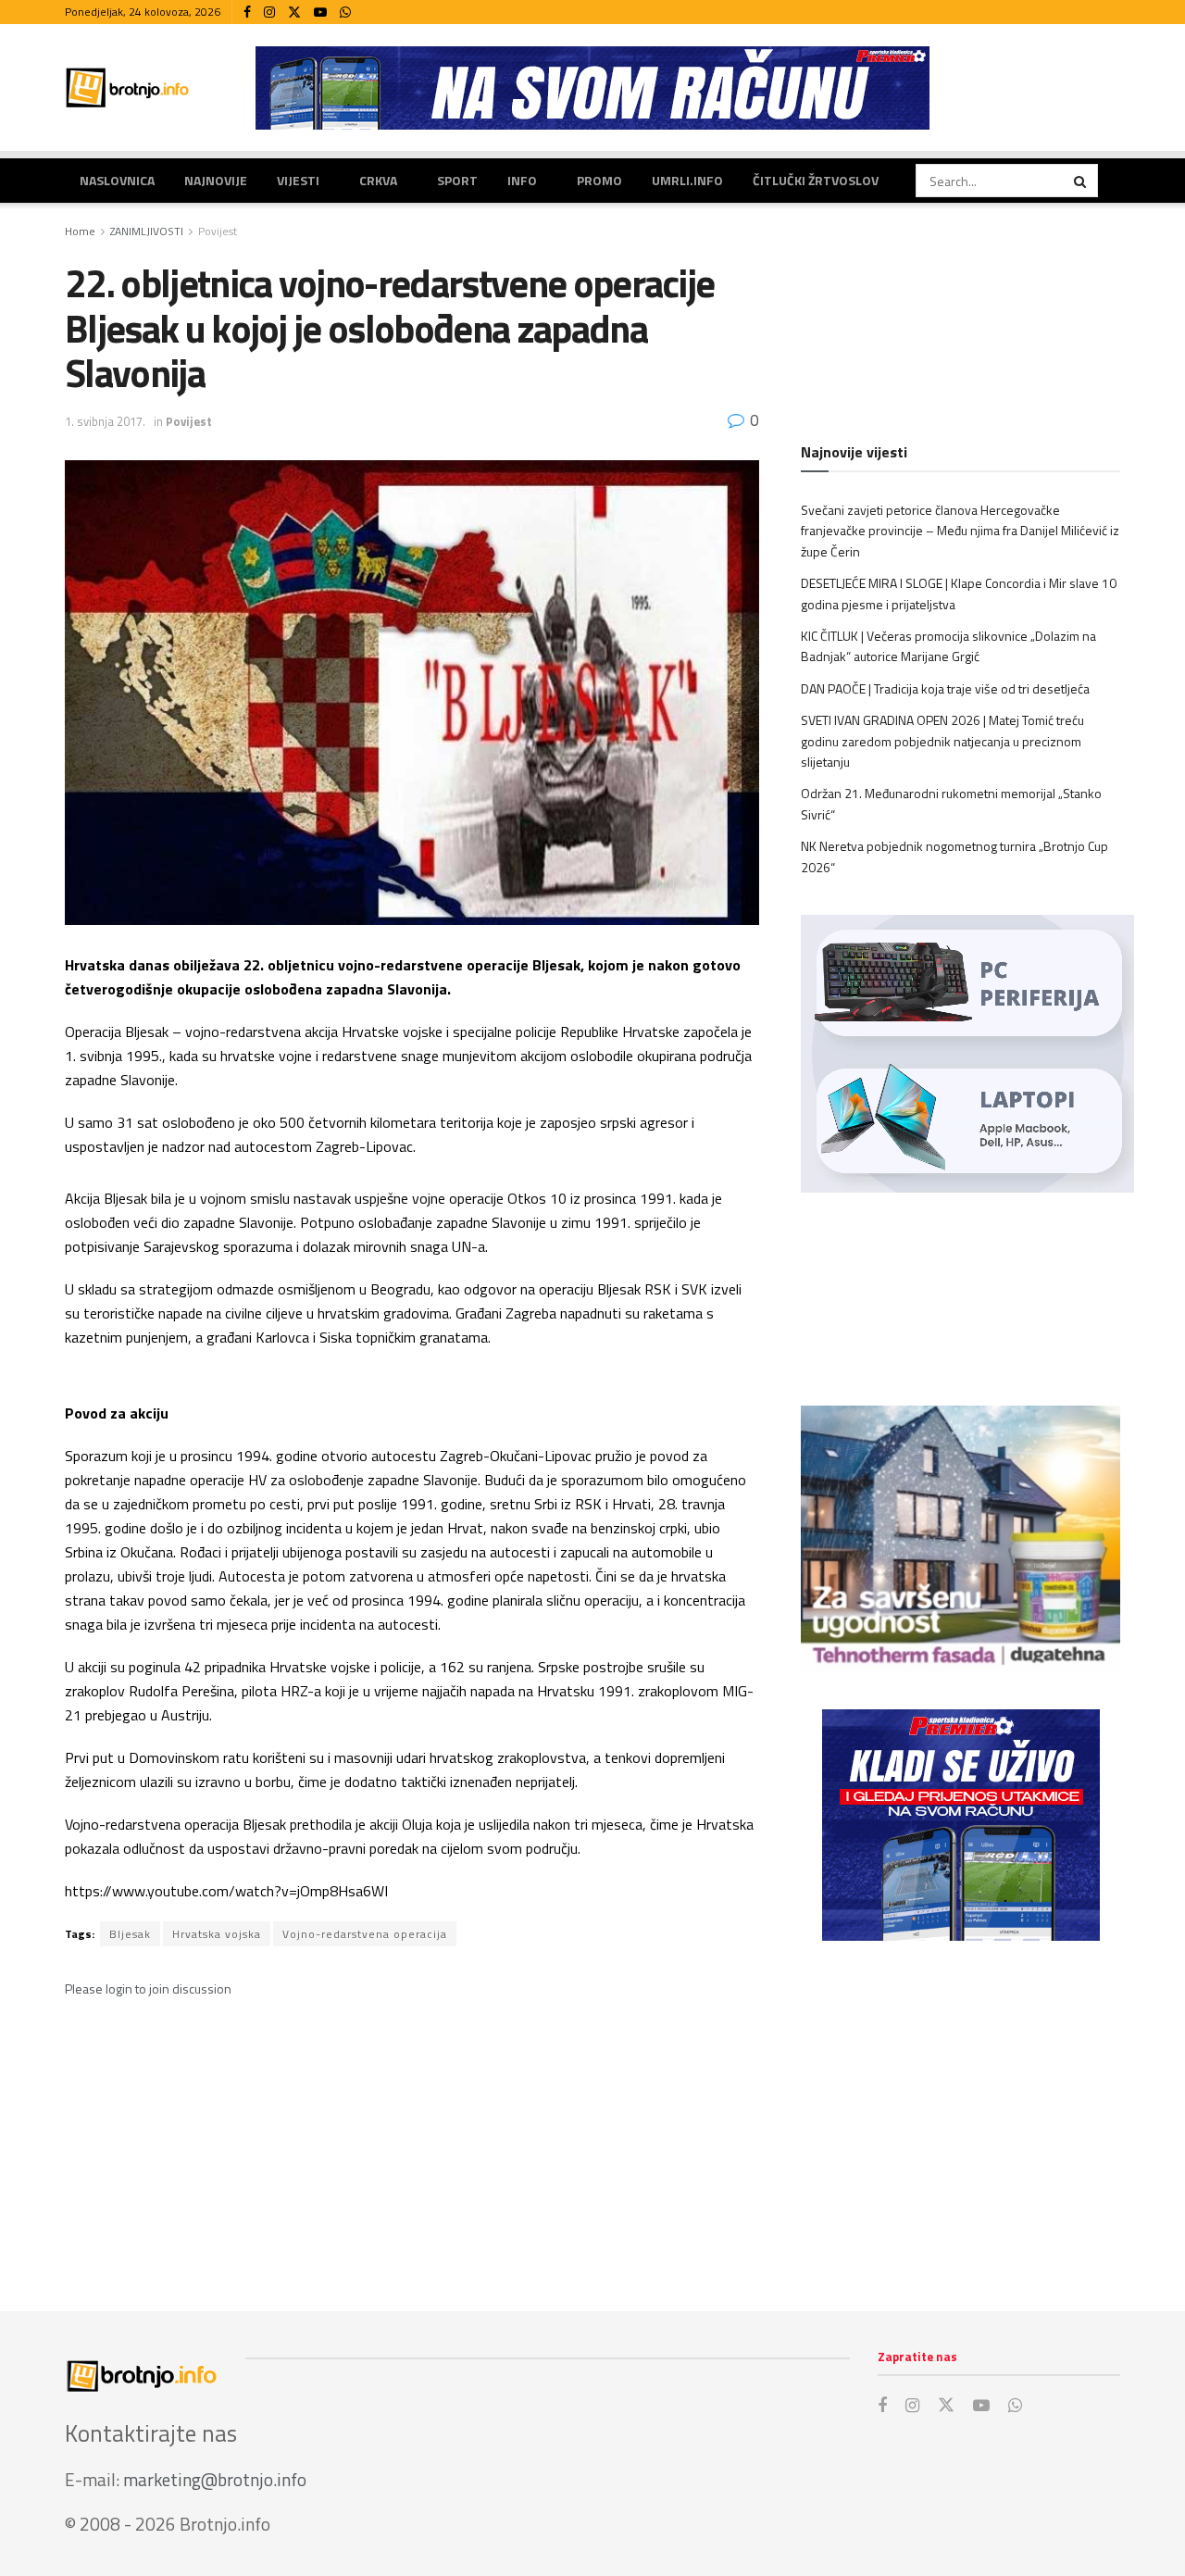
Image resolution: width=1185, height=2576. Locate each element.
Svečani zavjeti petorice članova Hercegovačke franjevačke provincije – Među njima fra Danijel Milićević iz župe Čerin (960, 531)
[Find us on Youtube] (320, 13)
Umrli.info (687, 180)
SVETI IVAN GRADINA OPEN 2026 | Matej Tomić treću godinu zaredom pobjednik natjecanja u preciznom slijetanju (942, 741)
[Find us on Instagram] (269, 13)
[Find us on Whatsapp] (345, 13)
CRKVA (378, 180)
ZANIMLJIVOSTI (147, 231)
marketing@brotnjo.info (215, 2479)
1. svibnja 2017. (105, 421)
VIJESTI (298, 180)
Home (80, 231)
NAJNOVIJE (216, 180)
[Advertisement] (960, 2107)
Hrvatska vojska (217, 1934)
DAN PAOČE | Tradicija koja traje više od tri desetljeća (945, 688)
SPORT (457, 180)
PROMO (599, 180)
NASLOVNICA (117, 180)
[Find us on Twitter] (294, 13)
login (119, 1988)
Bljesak (130, 1934)
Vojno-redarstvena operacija (365, 1934)
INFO (522, 180)
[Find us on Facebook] (247, 13)
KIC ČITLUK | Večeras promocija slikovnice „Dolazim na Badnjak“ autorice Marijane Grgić (948, 646)
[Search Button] (1081, 181)
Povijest (218, 231)
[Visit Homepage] (128, 88)
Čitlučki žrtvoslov (816, 180)
